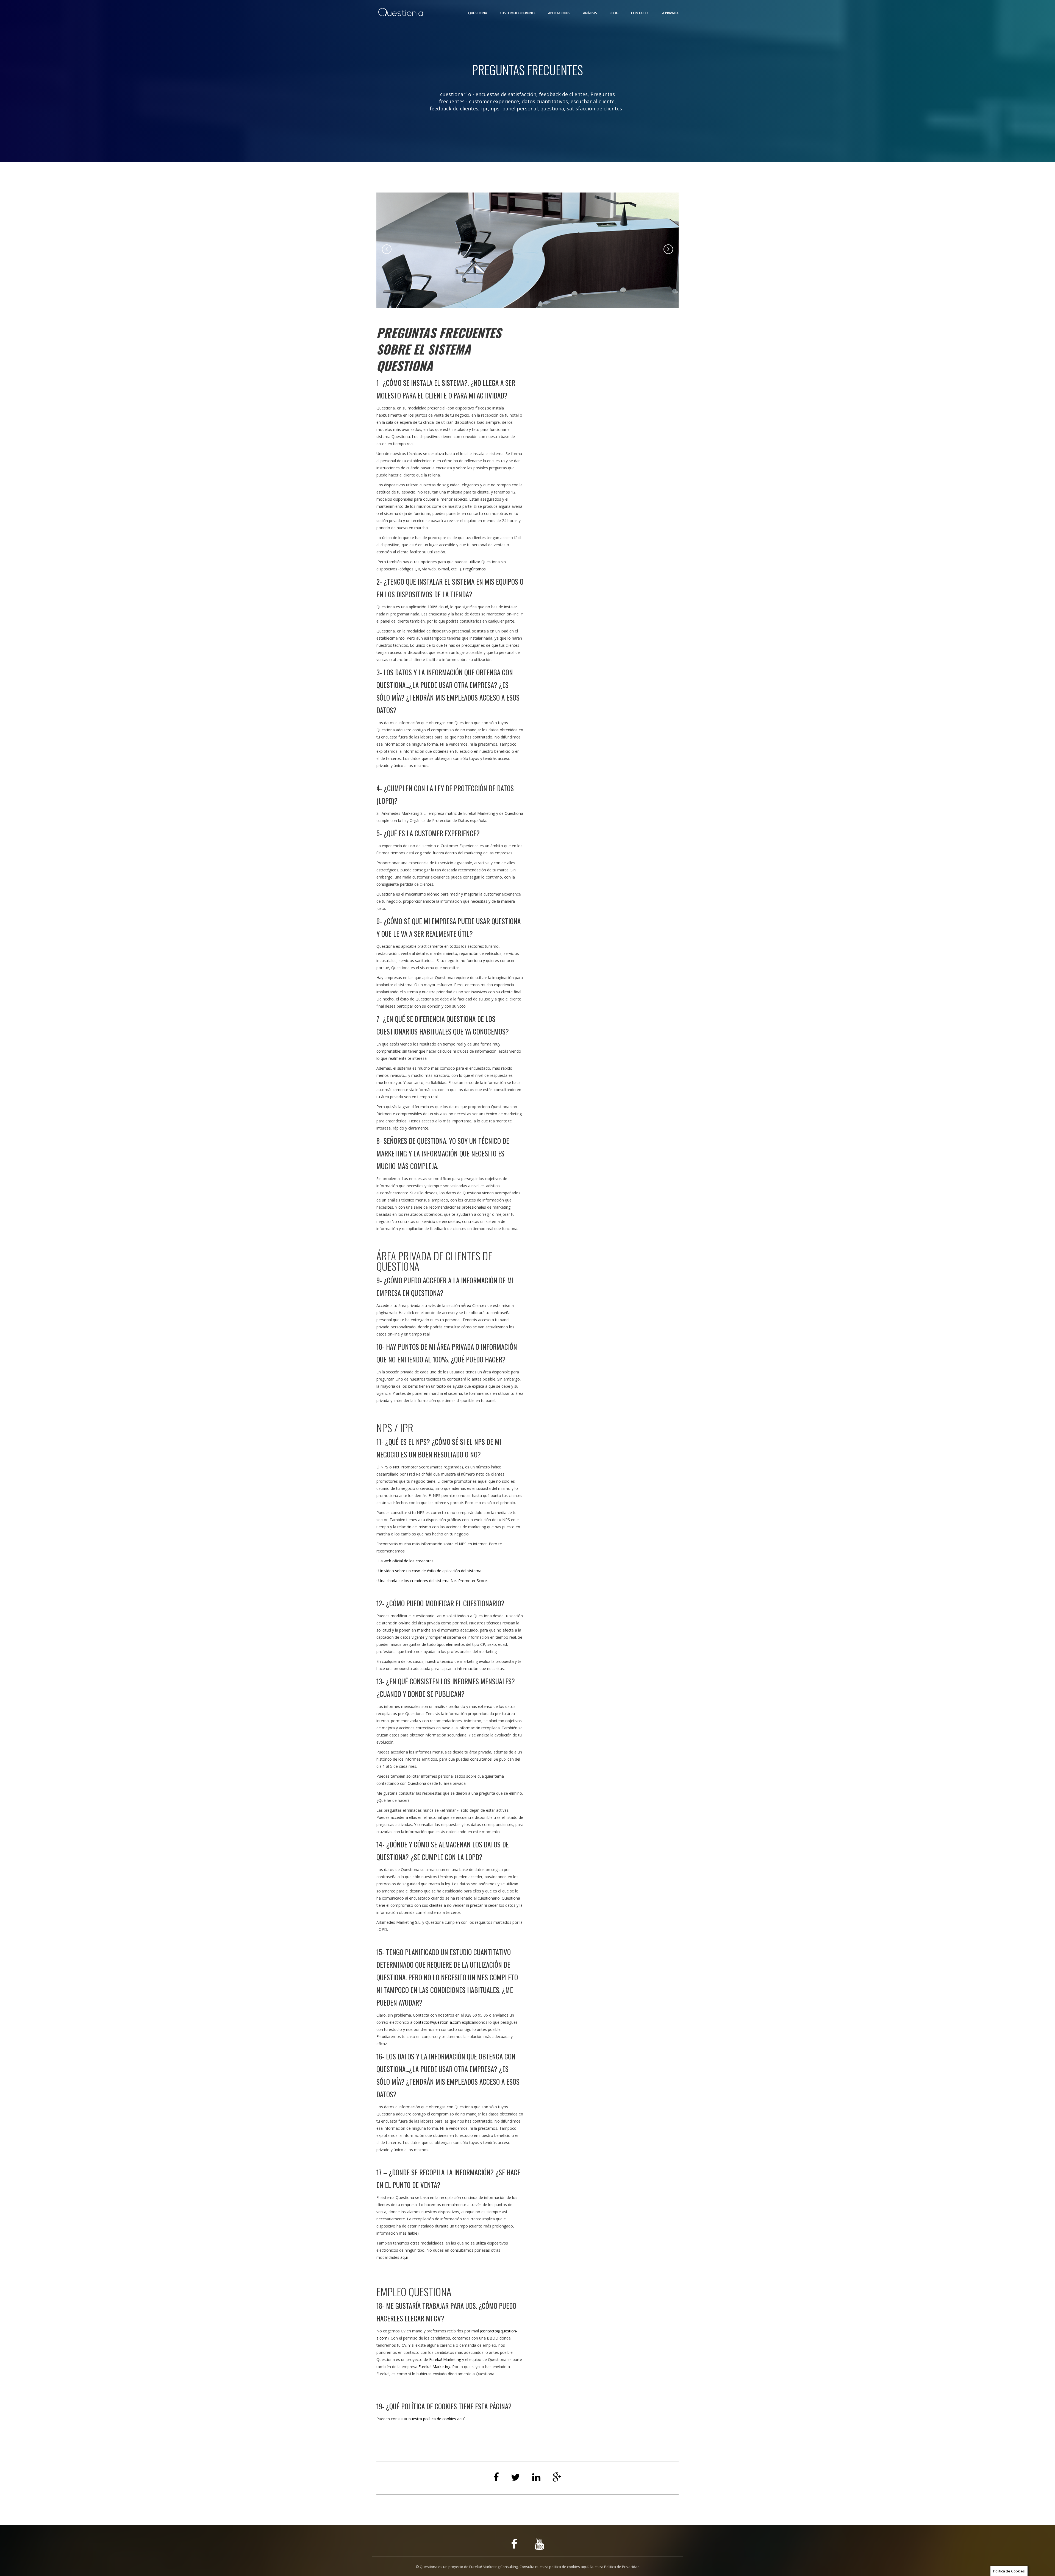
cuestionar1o (456, 94)
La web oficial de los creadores (406, 1561)
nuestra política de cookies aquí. (437, 2419)
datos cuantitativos (545, 101)
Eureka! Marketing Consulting (494, 2567)
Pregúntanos (474, 569)
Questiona (478, 13)
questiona (552, 108)
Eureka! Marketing (446, 2359)
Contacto (640, 13)
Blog (614, 13)
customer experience (494, 101)
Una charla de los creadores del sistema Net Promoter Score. (433, 1581)
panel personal (520, 108)
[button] (387, 249)
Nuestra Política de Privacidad (615, 2567)
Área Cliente (474, 1305)
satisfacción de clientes (594, 108)
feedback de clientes (454, 108)
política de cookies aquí (569, 2567)
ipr (485, 108)
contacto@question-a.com (437, 2022)
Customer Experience (518, 13)
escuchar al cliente (593, 101)
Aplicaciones (559, 13)
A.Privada (670, 13)
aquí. (404, 2257)
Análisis (590, 13)
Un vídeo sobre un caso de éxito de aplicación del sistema (430, 1571)
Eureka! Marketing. (435, 2367)
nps (495, 108)
